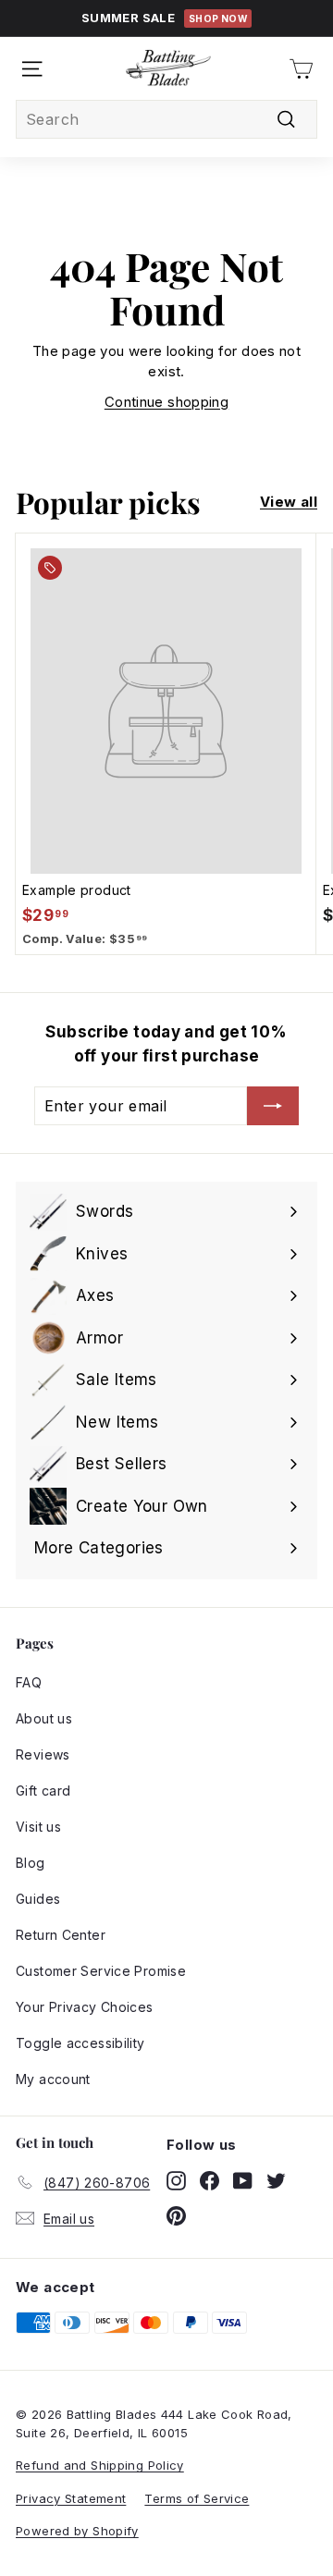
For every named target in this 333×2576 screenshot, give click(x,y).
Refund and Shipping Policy (100, 2465)
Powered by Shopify (77, 2531)
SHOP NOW (218, 18)
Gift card (43, 1791)
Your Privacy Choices (85, 2007)
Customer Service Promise (101, 1971)
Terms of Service (197, 2498)
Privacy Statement (71, 2498)
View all (289, 502)
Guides (38, 1899)
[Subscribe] (273, 1106)
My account (53, 2079)
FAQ (29, 1682)
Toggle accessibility (80, 2043)
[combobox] (166, 119)
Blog (31, 1863)
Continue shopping (166, 402)
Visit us (38, 1827)
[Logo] (168, 68)
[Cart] (301, 69)
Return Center (61, 1935)
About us (44, 1718)
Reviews (43, 1754)
